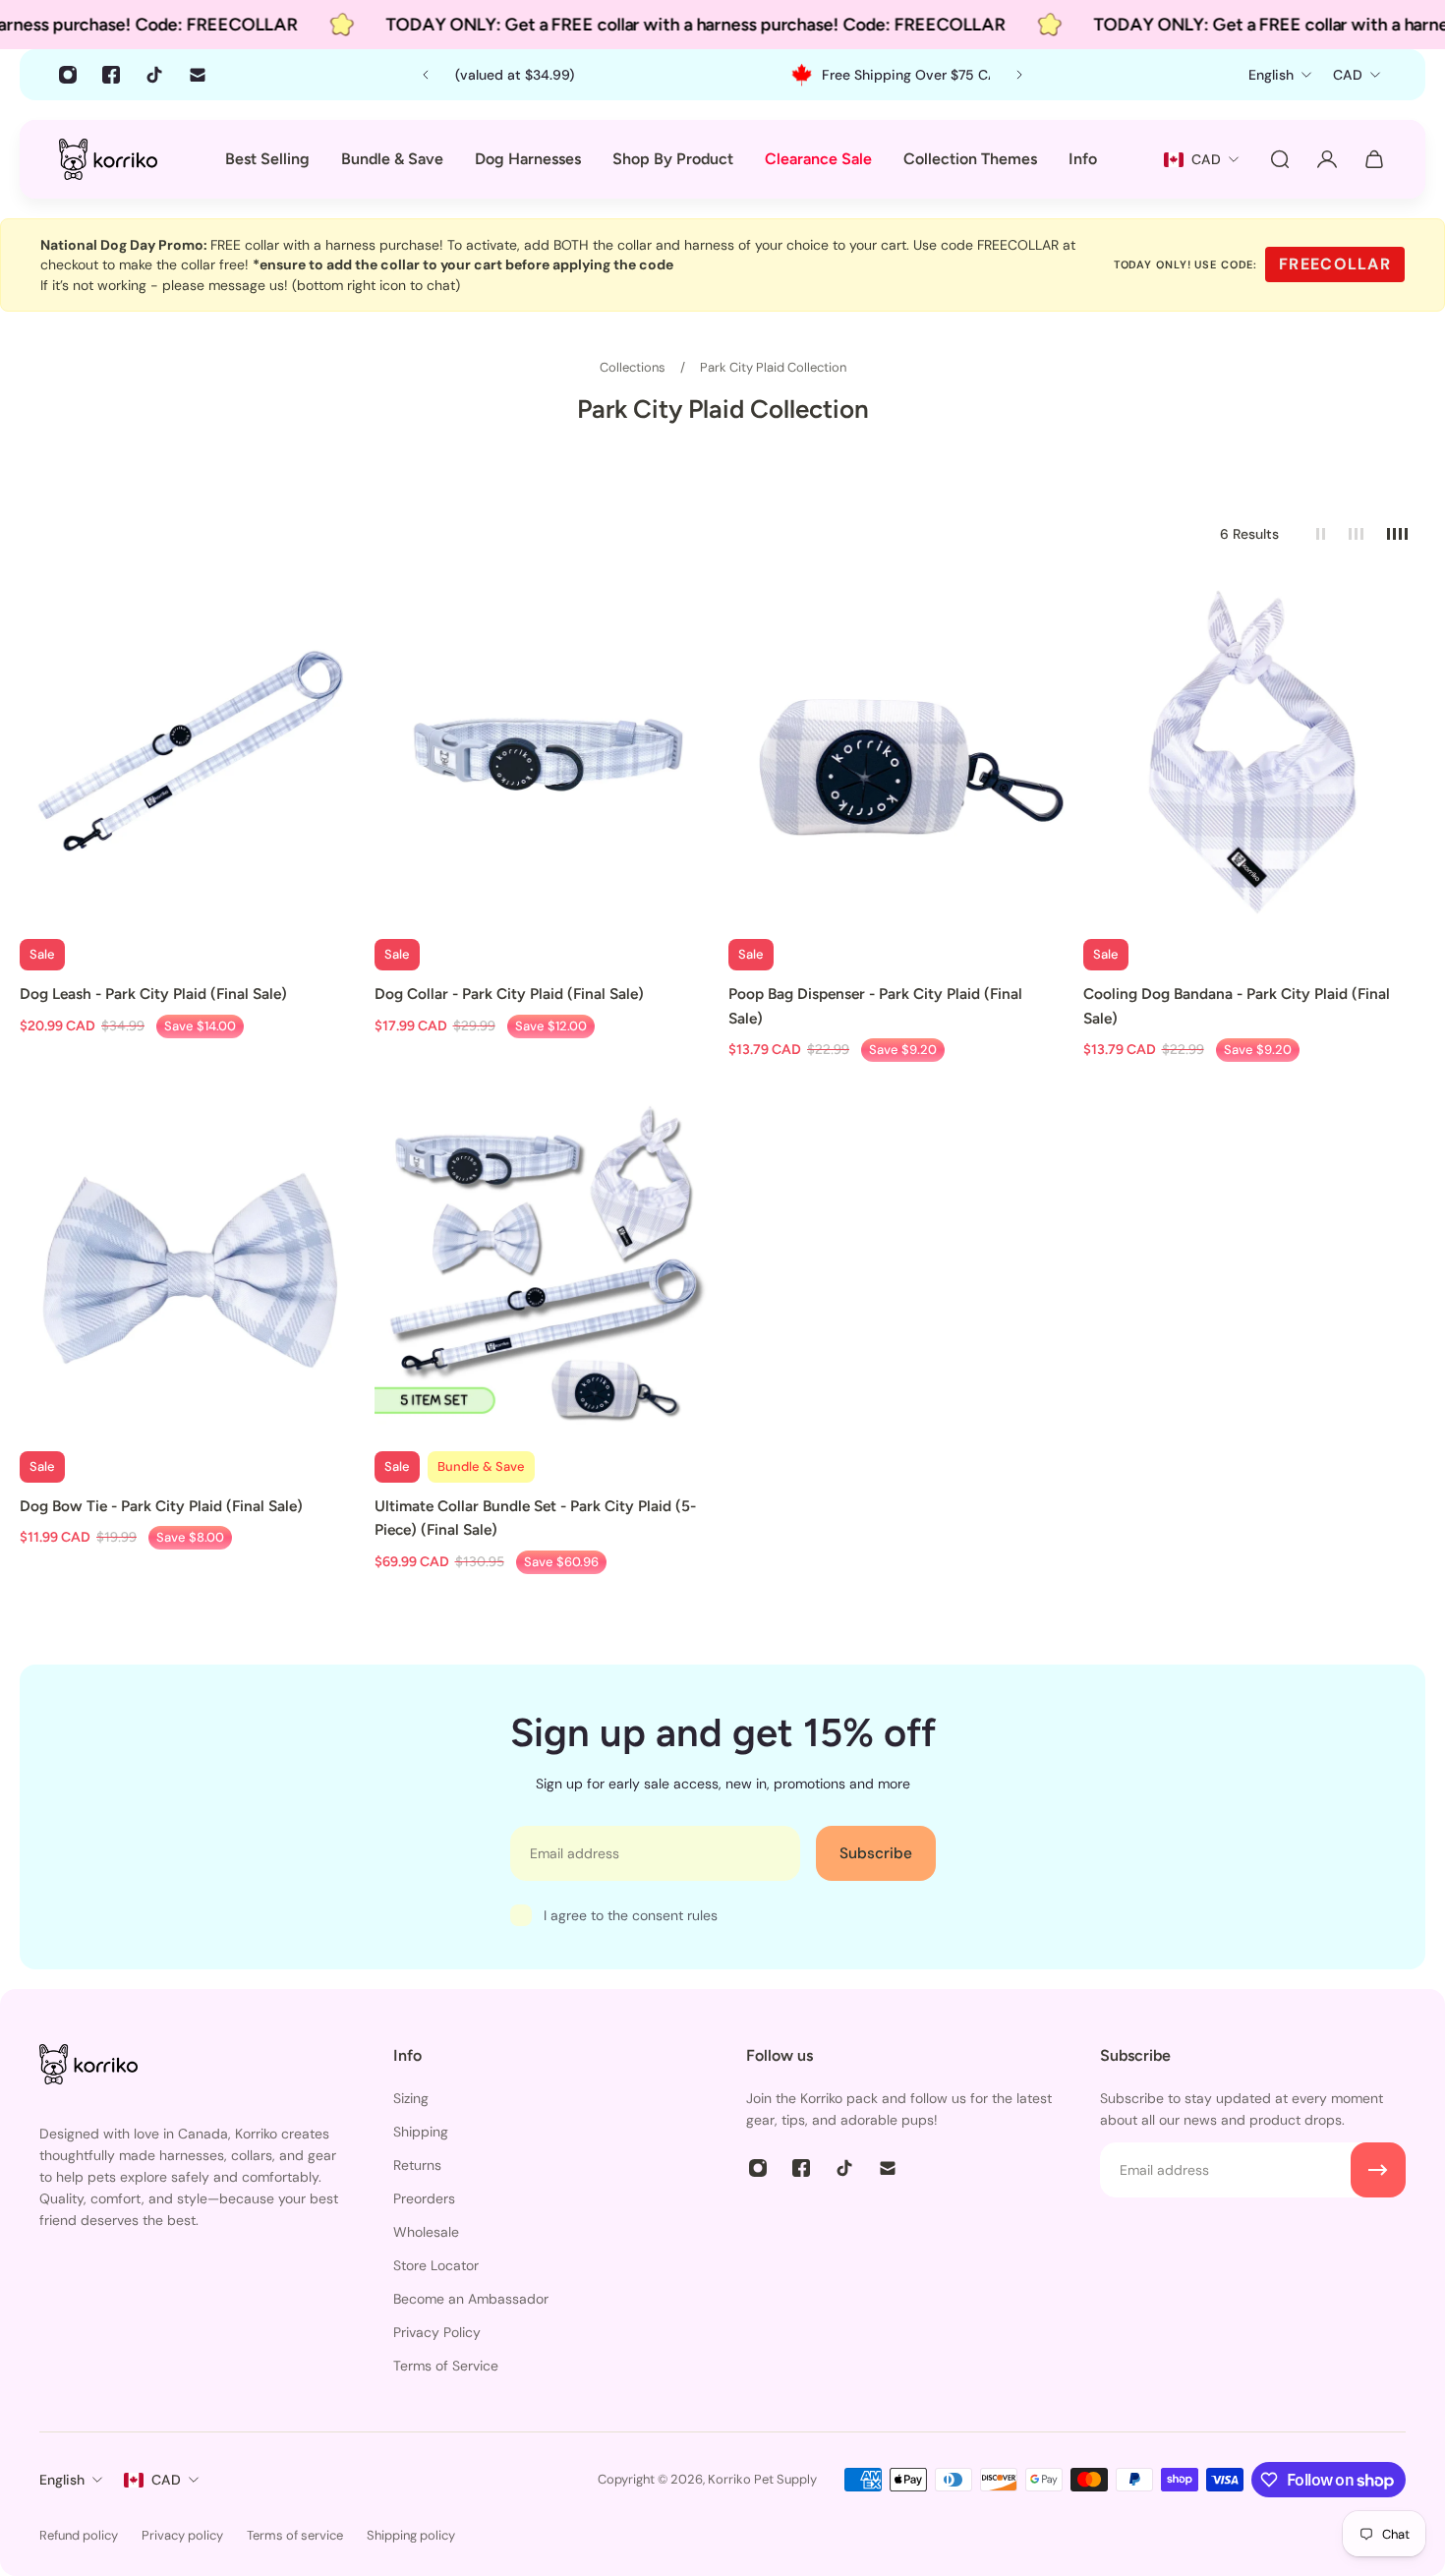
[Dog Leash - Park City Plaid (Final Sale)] (191, 757)
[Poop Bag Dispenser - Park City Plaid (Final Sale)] (900, 757)
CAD (166, 2480)
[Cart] (1374, 159)
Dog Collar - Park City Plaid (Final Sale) (509, 994)
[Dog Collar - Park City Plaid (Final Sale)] (546, 757)
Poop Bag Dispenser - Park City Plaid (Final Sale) (875, 1005)
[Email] (198, 75)
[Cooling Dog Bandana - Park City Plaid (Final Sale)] (1255, 757)
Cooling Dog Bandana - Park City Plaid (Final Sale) (1237, 1005)
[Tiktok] (154, 75)
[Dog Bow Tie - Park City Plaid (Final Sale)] (191, 1269)
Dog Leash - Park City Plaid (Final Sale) (153, 994)
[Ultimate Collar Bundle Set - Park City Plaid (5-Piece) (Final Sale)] (546, 1269)
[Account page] (1327, 159)
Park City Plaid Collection (773, 367)
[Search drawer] (1280, 159)
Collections (634, 367)
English (62, 2480)
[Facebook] (111, 75)
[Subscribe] (1378, 2170)
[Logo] (108, 159)
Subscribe (876, 1853)
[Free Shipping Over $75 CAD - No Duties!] (723, 75)
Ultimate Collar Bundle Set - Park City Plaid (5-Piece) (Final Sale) (535, 1518)
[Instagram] (68, 75)
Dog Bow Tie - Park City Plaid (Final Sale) (161, 1506)
